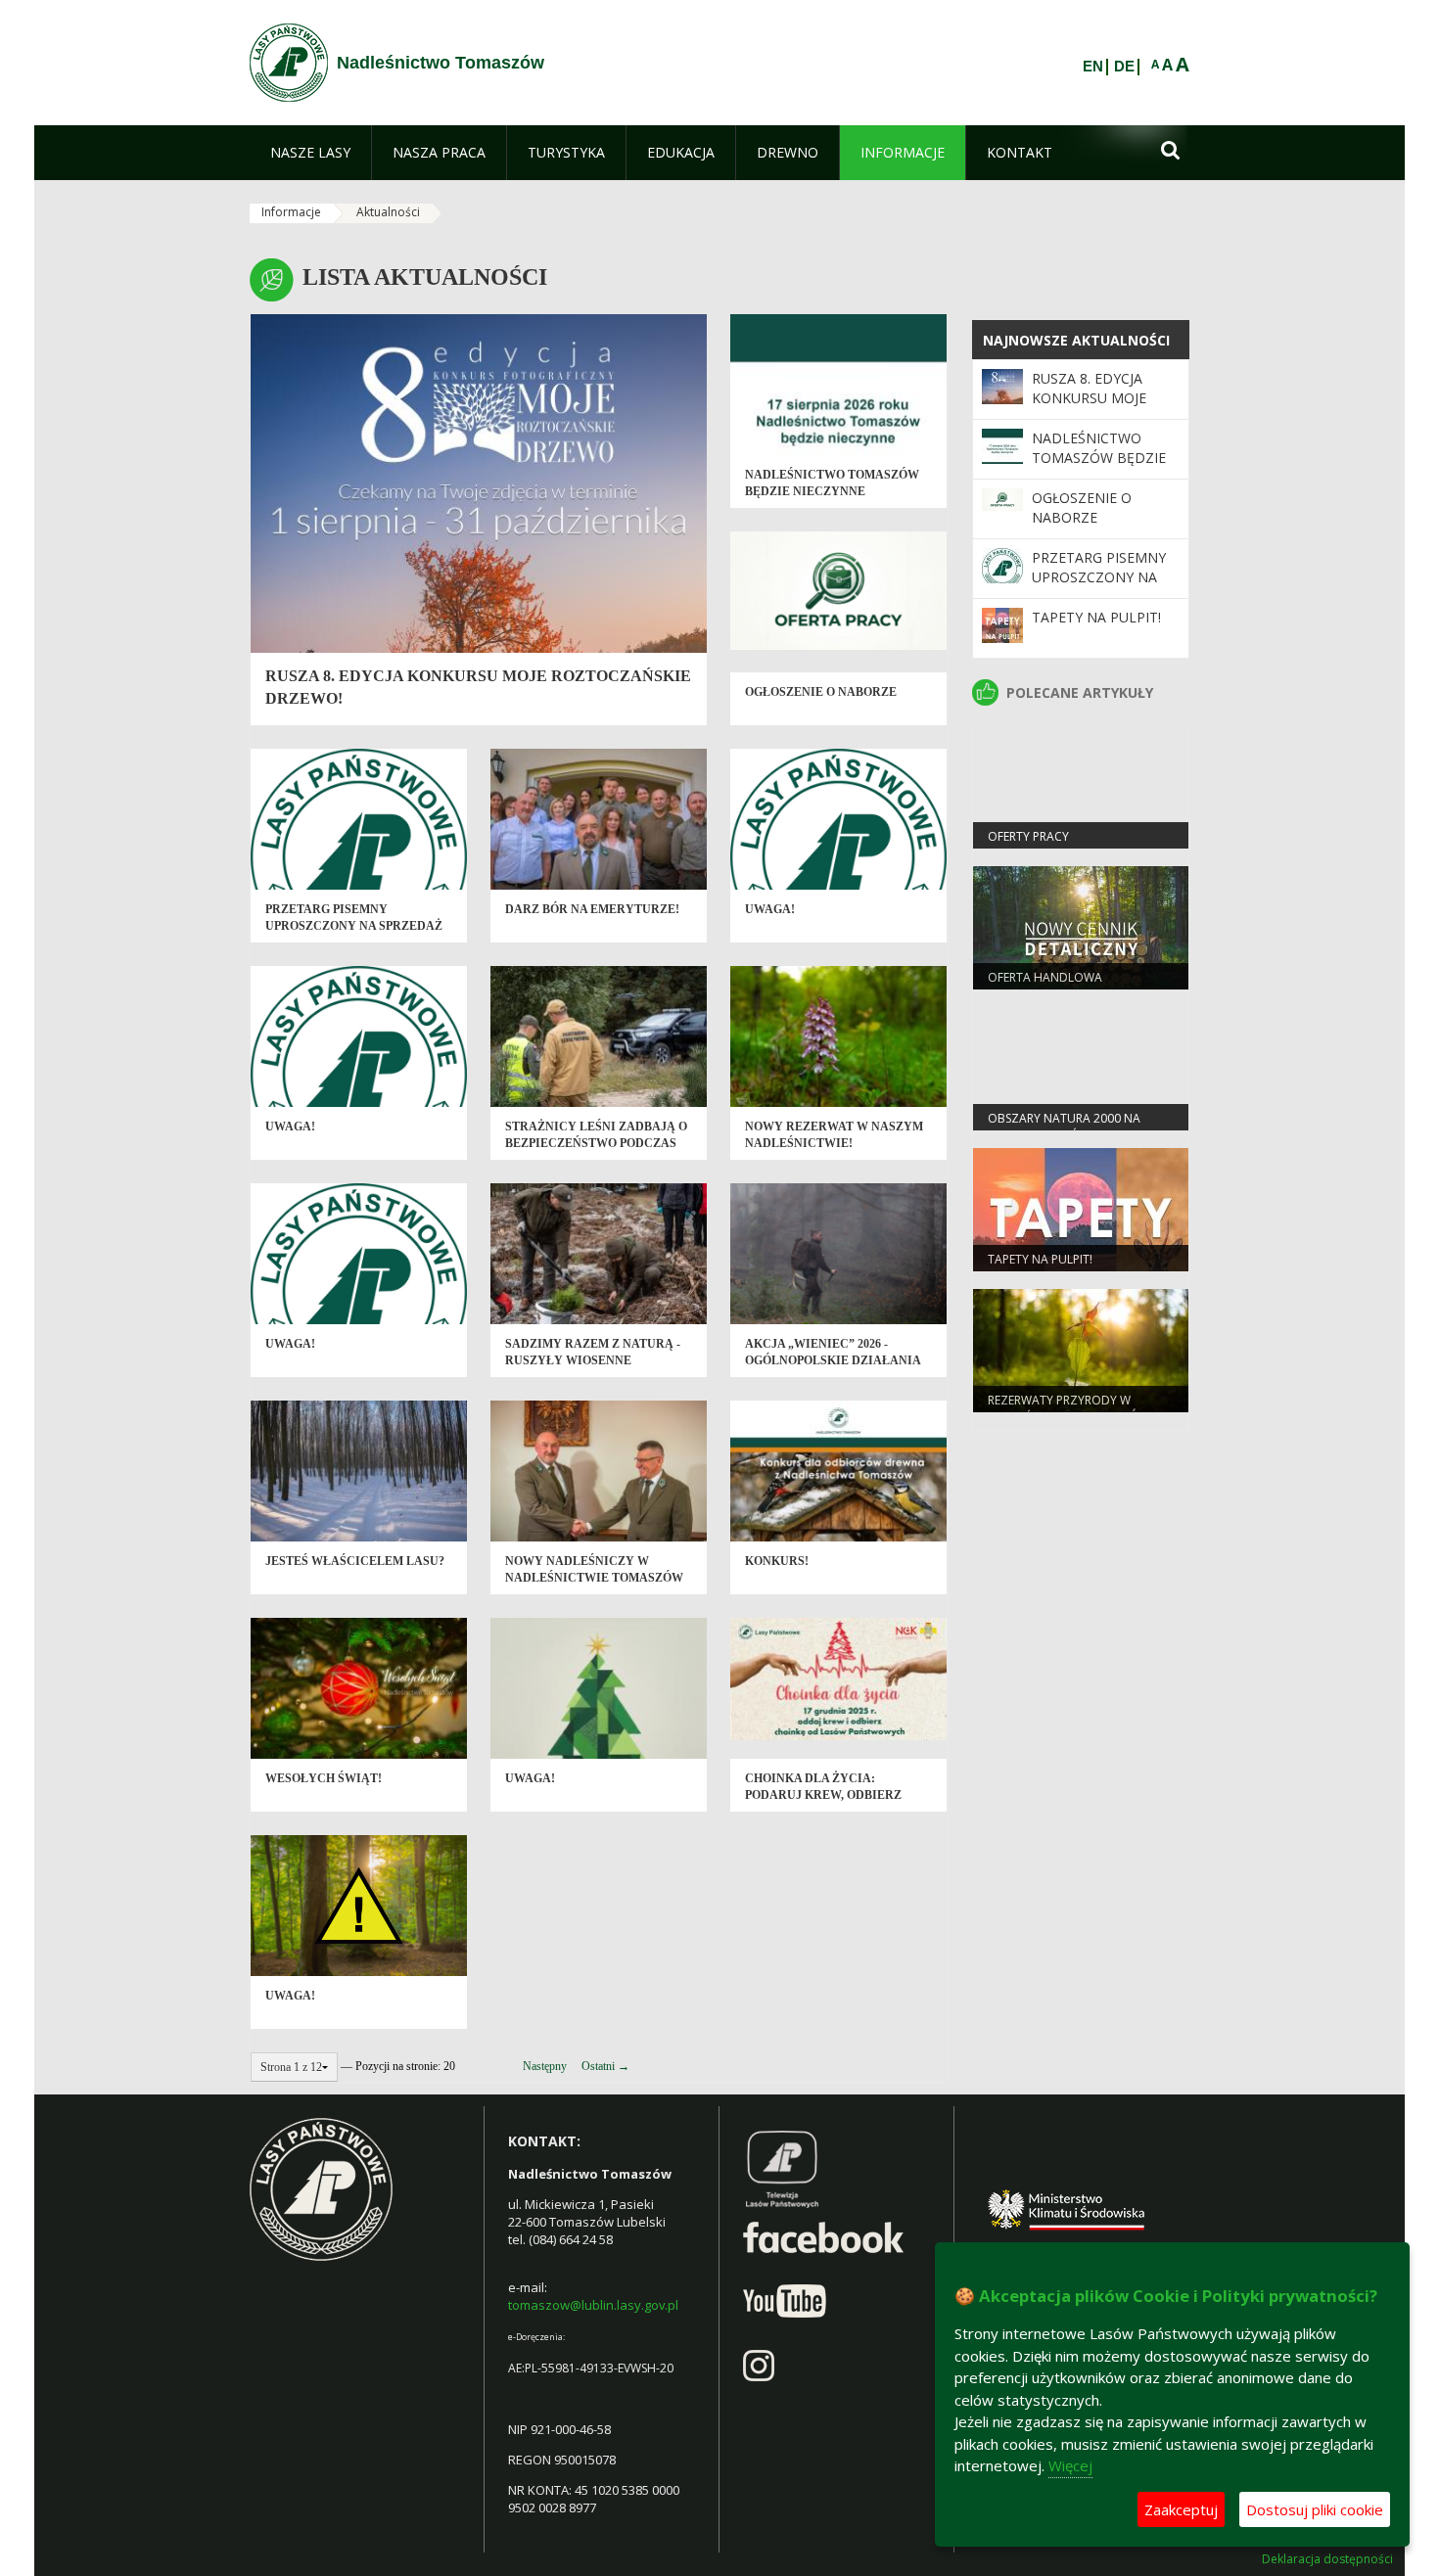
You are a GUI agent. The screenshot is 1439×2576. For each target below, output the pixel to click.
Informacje (291, 212)
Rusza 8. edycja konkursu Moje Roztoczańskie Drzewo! (1089, 408)
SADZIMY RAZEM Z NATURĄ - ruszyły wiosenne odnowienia (593, 1361)
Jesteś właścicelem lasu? (355, 1561)
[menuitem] (310, 153)
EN (1093, 67)
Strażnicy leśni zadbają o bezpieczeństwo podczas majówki (596, 1144)
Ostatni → (605, 2066)
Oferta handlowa (1045, 977)
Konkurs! (777, 1561)
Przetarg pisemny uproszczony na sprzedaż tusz (354, 926)
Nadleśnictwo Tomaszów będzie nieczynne (1099, 458)
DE (1124, 67)
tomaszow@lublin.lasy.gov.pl (593, 2305)
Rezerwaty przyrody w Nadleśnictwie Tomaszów (1068, 1408)
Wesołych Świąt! (324, 1778)
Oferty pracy (1028, 836)
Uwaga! (770, 909)
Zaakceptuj (1181, 2509)
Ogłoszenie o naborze (821, 692)
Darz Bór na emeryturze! (592, 909)
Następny (545, 2066)
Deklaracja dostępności (1327, 2559)
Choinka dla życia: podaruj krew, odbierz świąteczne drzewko (823, 1795)
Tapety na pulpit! (1096, 617)
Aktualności (388, 212)
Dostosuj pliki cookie (1315, 2509)
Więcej (1070, 2465)
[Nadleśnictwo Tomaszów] (289, 63)
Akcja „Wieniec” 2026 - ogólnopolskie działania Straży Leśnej (833, 1361)
